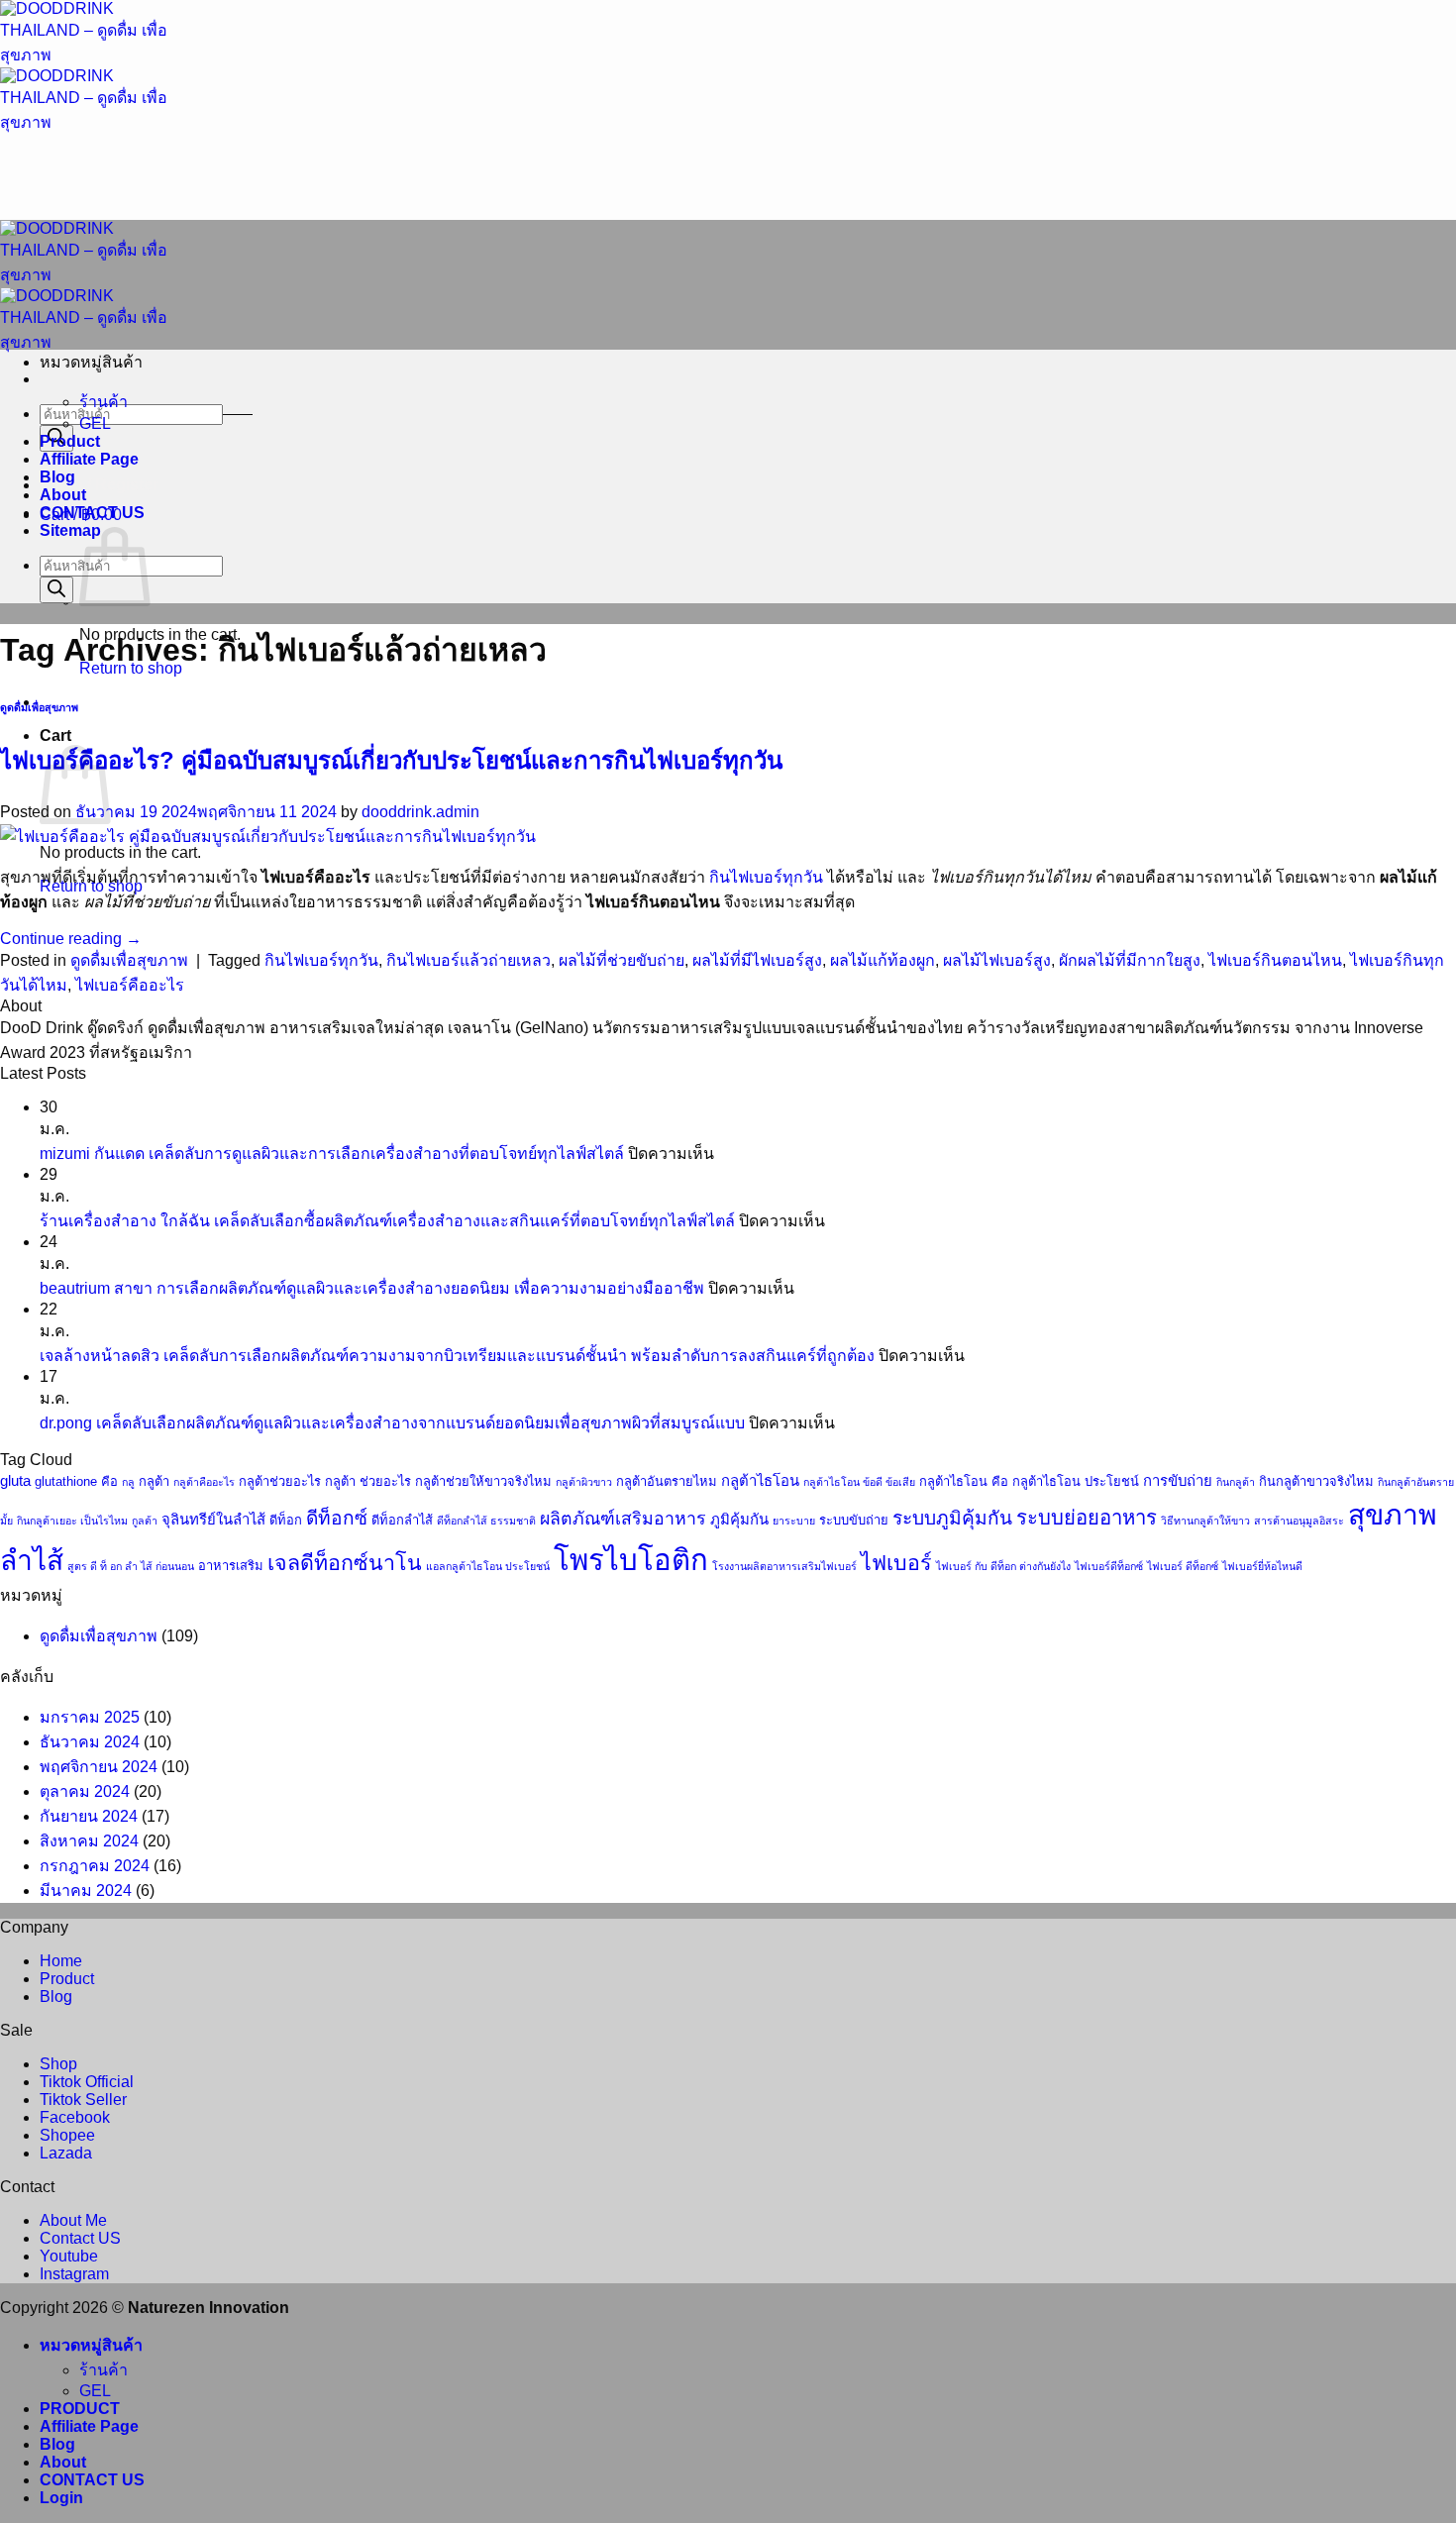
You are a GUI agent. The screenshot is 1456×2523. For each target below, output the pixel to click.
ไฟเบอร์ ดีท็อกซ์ (1183, 1566)
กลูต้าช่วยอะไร (280, 1481)
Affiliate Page (89, 459)
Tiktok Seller (83, 2100)
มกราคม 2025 (90, 1717)
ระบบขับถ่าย (854, 1520)
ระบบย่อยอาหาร (1087, 1518)
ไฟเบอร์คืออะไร (130, 985)
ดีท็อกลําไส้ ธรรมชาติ (486, 1521)
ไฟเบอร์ (896, 1563)
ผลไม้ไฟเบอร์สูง (997, 960)
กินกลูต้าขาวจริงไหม (1316, 1481)
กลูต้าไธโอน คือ (964, 1481)
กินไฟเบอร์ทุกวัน (766, 877)
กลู (128, 1482)
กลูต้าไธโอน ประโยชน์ (1076, 1481)
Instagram (74, 2274)
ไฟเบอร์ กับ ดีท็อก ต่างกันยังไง (1003, 1566)
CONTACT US (92, 513)
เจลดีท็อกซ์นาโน (345, 1563)
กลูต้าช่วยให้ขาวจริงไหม (483, 1481)
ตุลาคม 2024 (85, 1791)
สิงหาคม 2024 (89, 1841)
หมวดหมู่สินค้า (91, 2345)
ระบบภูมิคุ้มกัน (952, 1518)
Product (70, 441)
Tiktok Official (87, 2082)
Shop (58, 2064)
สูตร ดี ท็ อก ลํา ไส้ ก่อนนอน (131, 1566)
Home (61, 1961)
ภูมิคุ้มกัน (739, 1520)
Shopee (67, 2135)
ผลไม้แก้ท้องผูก (883, 960)
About (63, 495)
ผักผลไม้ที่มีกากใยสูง (1130, 960)
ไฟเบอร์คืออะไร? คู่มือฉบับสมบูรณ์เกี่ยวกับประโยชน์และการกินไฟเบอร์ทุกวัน (391, 760)
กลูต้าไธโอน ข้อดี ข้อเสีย (859, 1482)
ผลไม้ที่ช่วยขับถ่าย (622, 960)
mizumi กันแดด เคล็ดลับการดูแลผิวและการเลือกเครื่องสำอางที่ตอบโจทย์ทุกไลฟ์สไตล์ (332, 1154)
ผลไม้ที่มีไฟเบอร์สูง (757, 960)
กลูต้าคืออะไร (204, 1482)
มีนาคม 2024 (86, 1891)
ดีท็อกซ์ (337, 1518)
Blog (57, 477)
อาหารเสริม (231, 1566)
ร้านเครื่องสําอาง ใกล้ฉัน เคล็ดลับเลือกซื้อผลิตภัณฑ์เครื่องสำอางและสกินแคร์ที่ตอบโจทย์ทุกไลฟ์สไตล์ (387, 1221)
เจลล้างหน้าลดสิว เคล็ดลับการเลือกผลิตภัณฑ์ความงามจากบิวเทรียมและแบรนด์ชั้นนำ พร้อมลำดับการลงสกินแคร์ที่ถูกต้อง (457, 1356)
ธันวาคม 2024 (90, 1742)
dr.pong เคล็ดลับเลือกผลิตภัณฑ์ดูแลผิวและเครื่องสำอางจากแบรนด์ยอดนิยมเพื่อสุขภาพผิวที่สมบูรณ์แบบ (392, 1423)
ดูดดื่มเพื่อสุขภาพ (39, 707)
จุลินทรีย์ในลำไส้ (213, 1520)
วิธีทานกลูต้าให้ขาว (1205, 1521)
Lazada (66, 2153)
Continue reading (71, 939)
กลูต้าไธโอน (760, 1481)
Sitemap (70, 530)
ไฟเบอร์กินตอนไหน (1275, 960)
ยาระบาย (794, 1521)
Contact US (80, 2238)
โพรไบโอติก (631, 1560)
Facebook (75, 2117)
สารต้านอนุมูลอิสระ (1299, 1521)
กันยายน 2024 (89, 1816)
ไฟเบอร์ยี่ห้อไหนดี (1262, 1566)
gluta (15, 1481)
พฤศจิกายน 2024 (99, 1767)
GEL (95, 423)
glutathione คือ (76, 1481)
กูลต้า (145, 1521)
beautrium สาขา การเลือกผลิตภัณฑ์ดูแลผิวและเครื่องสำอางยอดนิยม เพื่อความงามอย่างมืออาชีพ (372, 1288)
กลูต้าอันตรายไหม (667, 1481)
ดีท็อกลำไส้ (402, 1520)
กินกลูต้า (1236, 1482)
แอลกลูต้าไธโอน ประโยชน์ (488, 1566)
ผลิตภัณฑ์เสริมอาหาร (623, 1519)
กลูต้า (154, 1481)
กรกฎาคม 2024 (95, 1866)
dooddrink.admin (420, 812)
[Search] (56, 590)
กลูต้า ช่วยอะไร (368, 1481)
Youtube (69, 2256)
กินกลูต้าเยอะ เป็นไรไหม (72, 1521)
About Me (73, 2220)
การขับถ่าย (1178, 1481)
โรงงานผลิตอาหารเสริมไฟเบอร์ (784, 1566)
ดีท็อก (286, 1520)
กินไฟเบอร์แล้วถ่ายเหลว (468, 960)
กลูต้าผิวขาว (584, 1482)
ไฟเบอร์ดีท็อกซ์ (1109, 1566)
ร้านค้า (104, 402)
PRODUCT (80, 2409)
